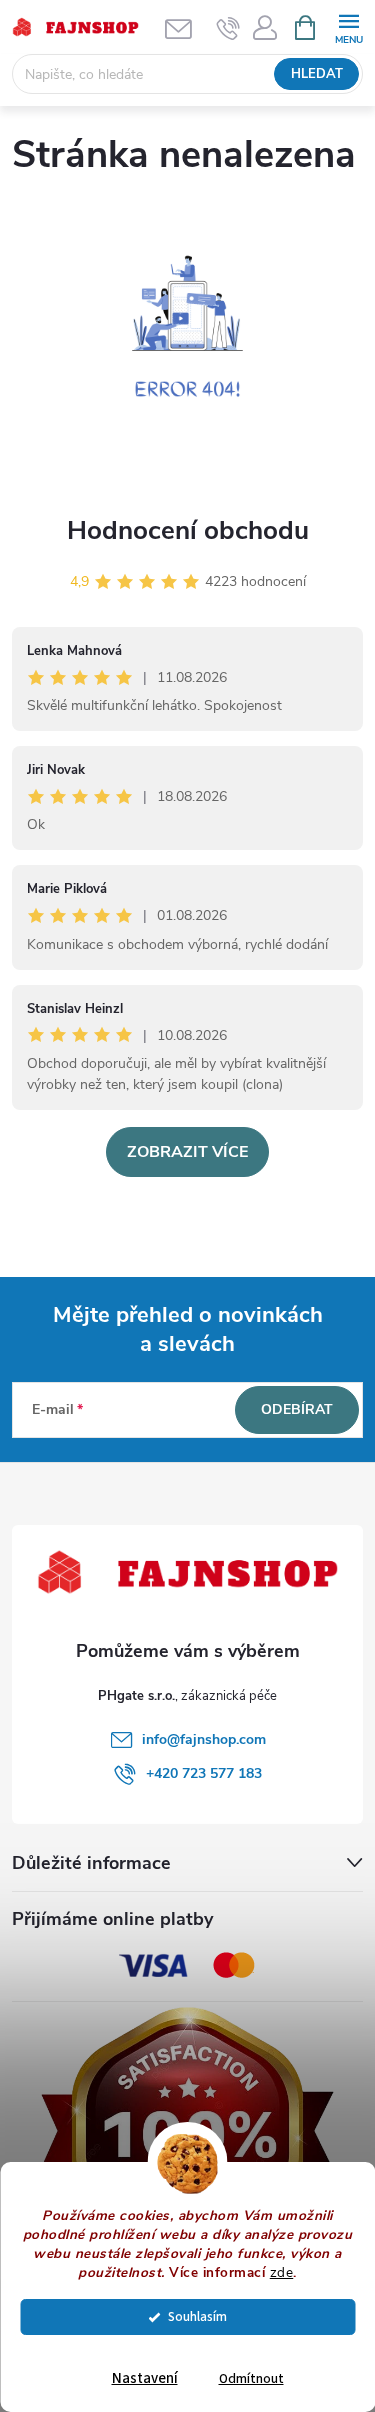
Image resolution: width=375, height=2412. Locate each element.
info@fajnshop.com (204, 1739)
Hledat (317, 74)
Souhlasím (197, 2316)
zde (282, 2272)
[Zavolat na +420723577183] (228, 28)
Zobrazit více (187, 1152)
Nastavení (145, 2378)
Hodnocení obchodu (188, 530)
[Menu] (348, 26)
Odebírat (297, 1409)
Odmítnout (251, 2378)
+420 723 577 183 (204, 1773)
